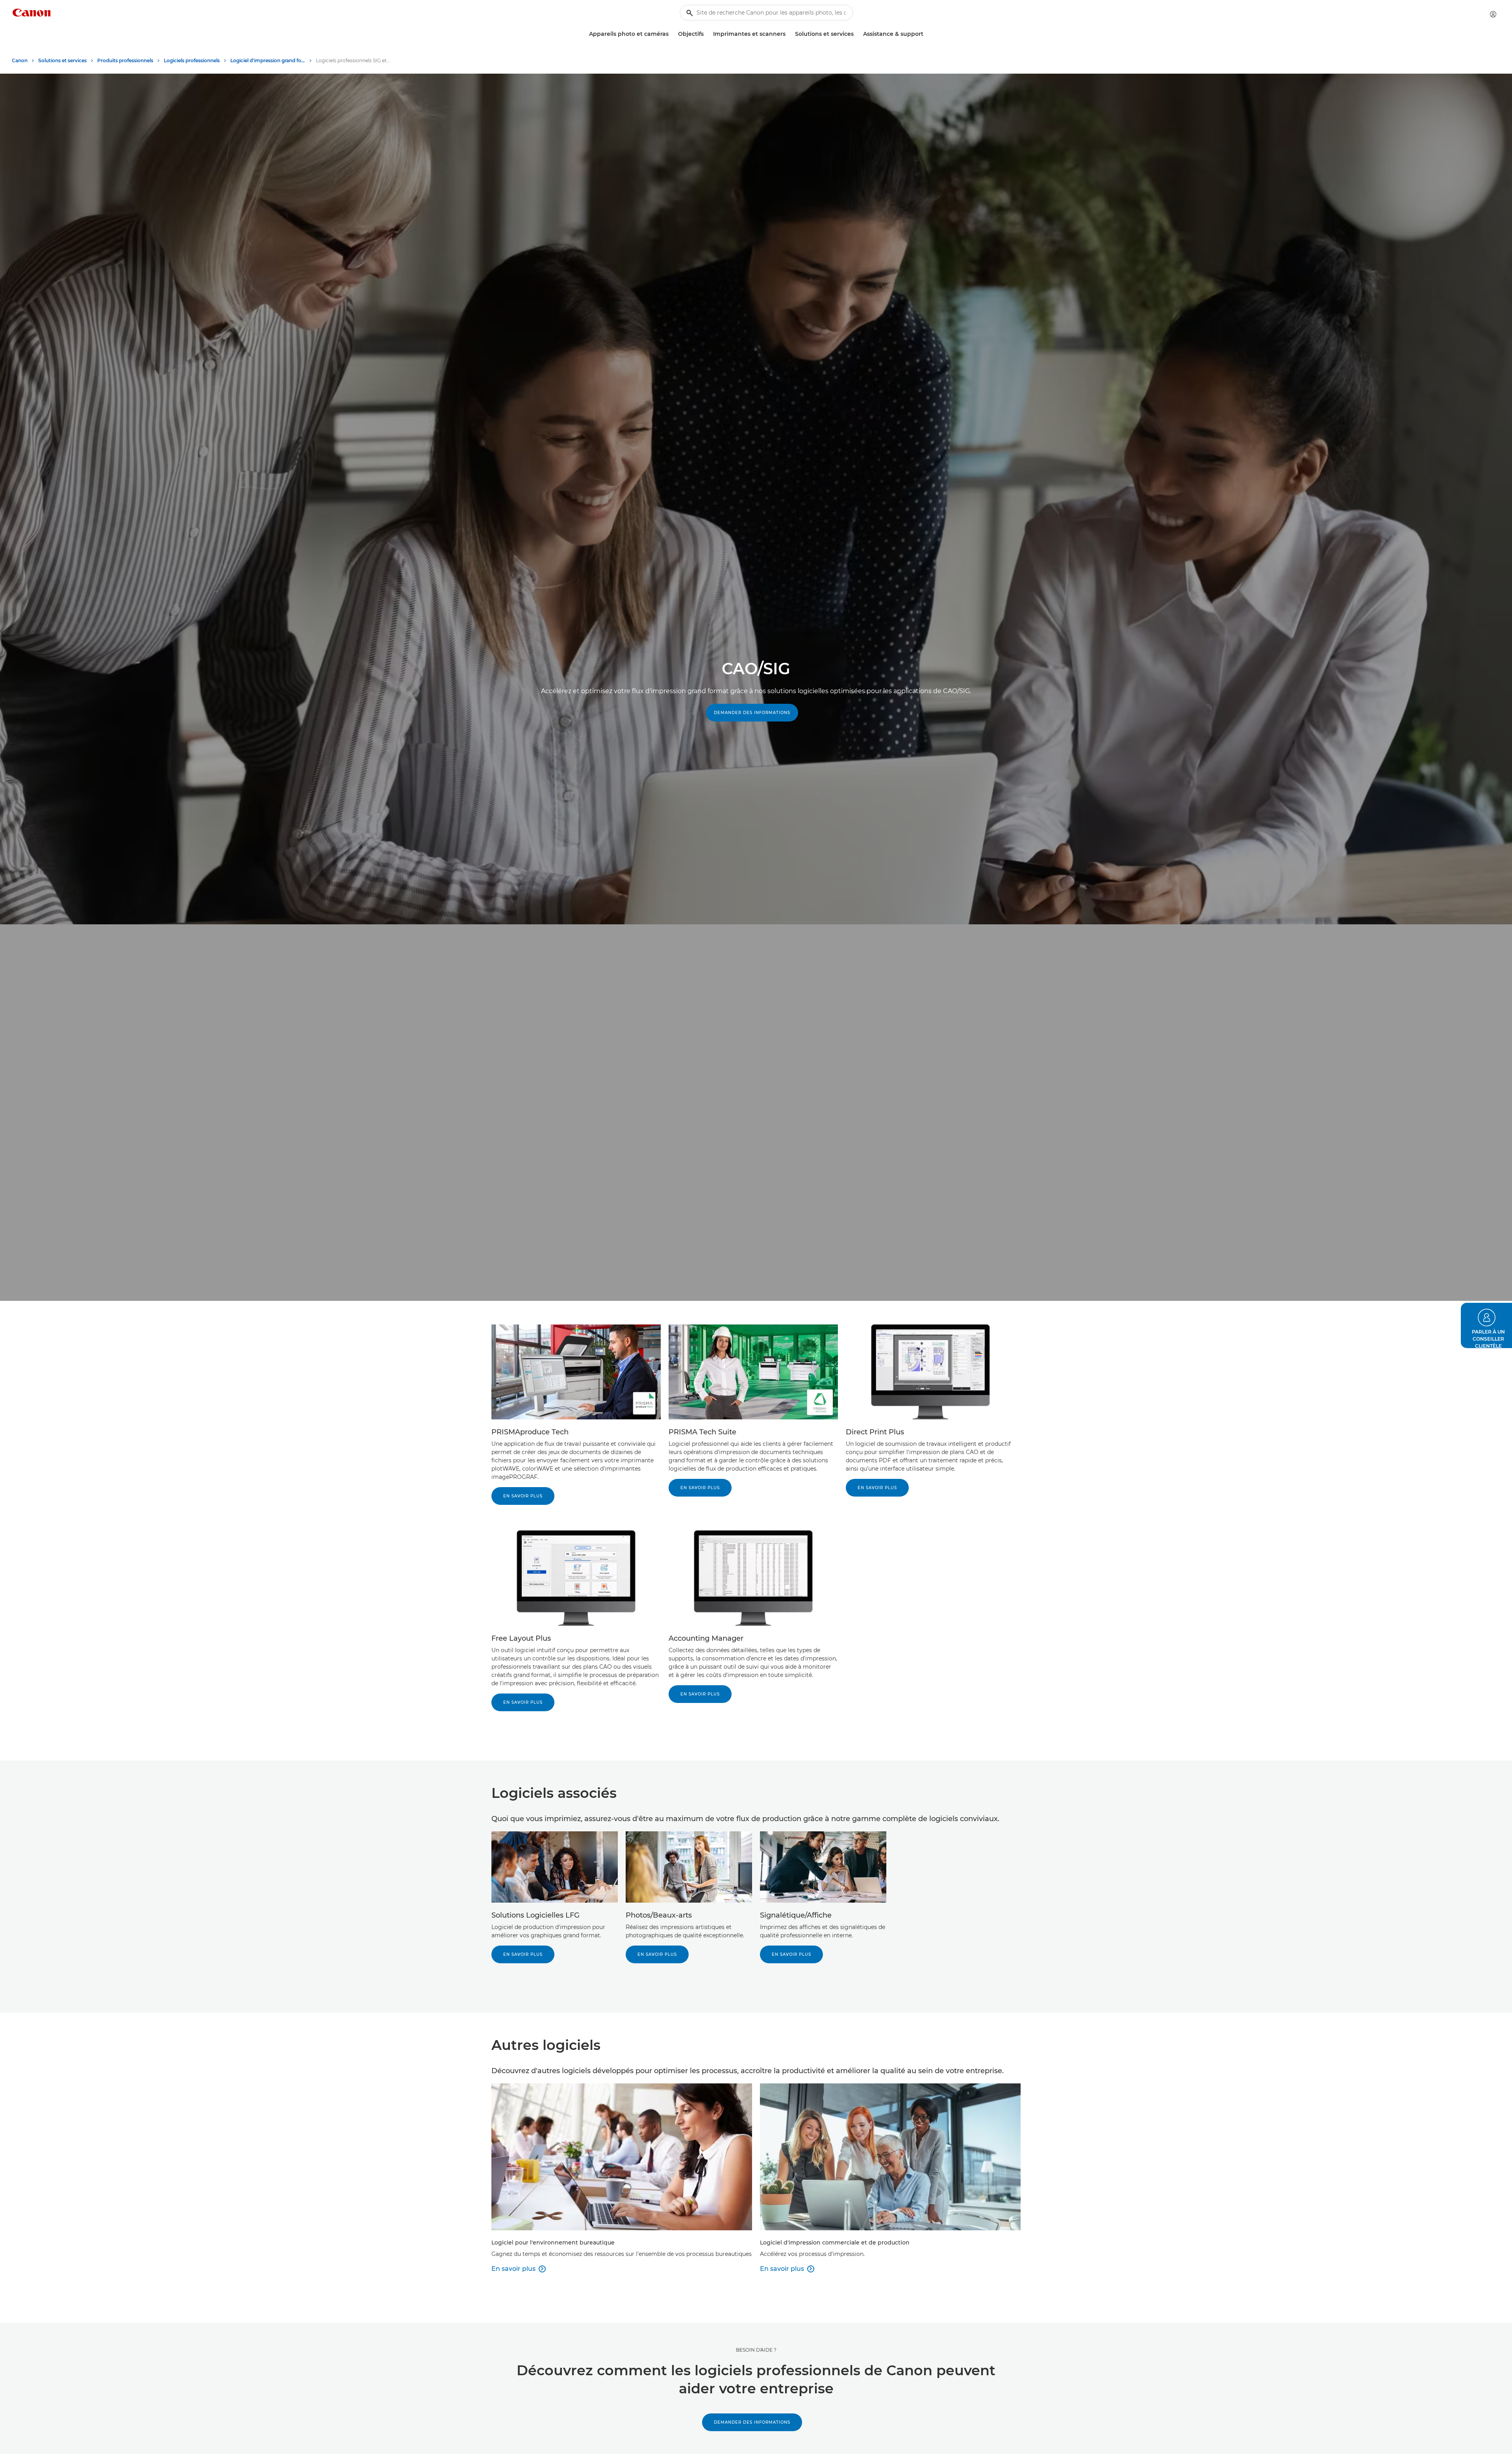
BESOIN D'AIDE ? (756, 2350)
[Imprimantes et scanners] (789, 34)
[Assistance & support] (926, 34)
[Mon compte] (1493, 14)
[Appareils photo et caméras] (672, 34)
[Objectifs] (707, 34)
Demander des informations (752, 713)
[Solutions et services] (857, 34)
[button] (1486, 1325)
